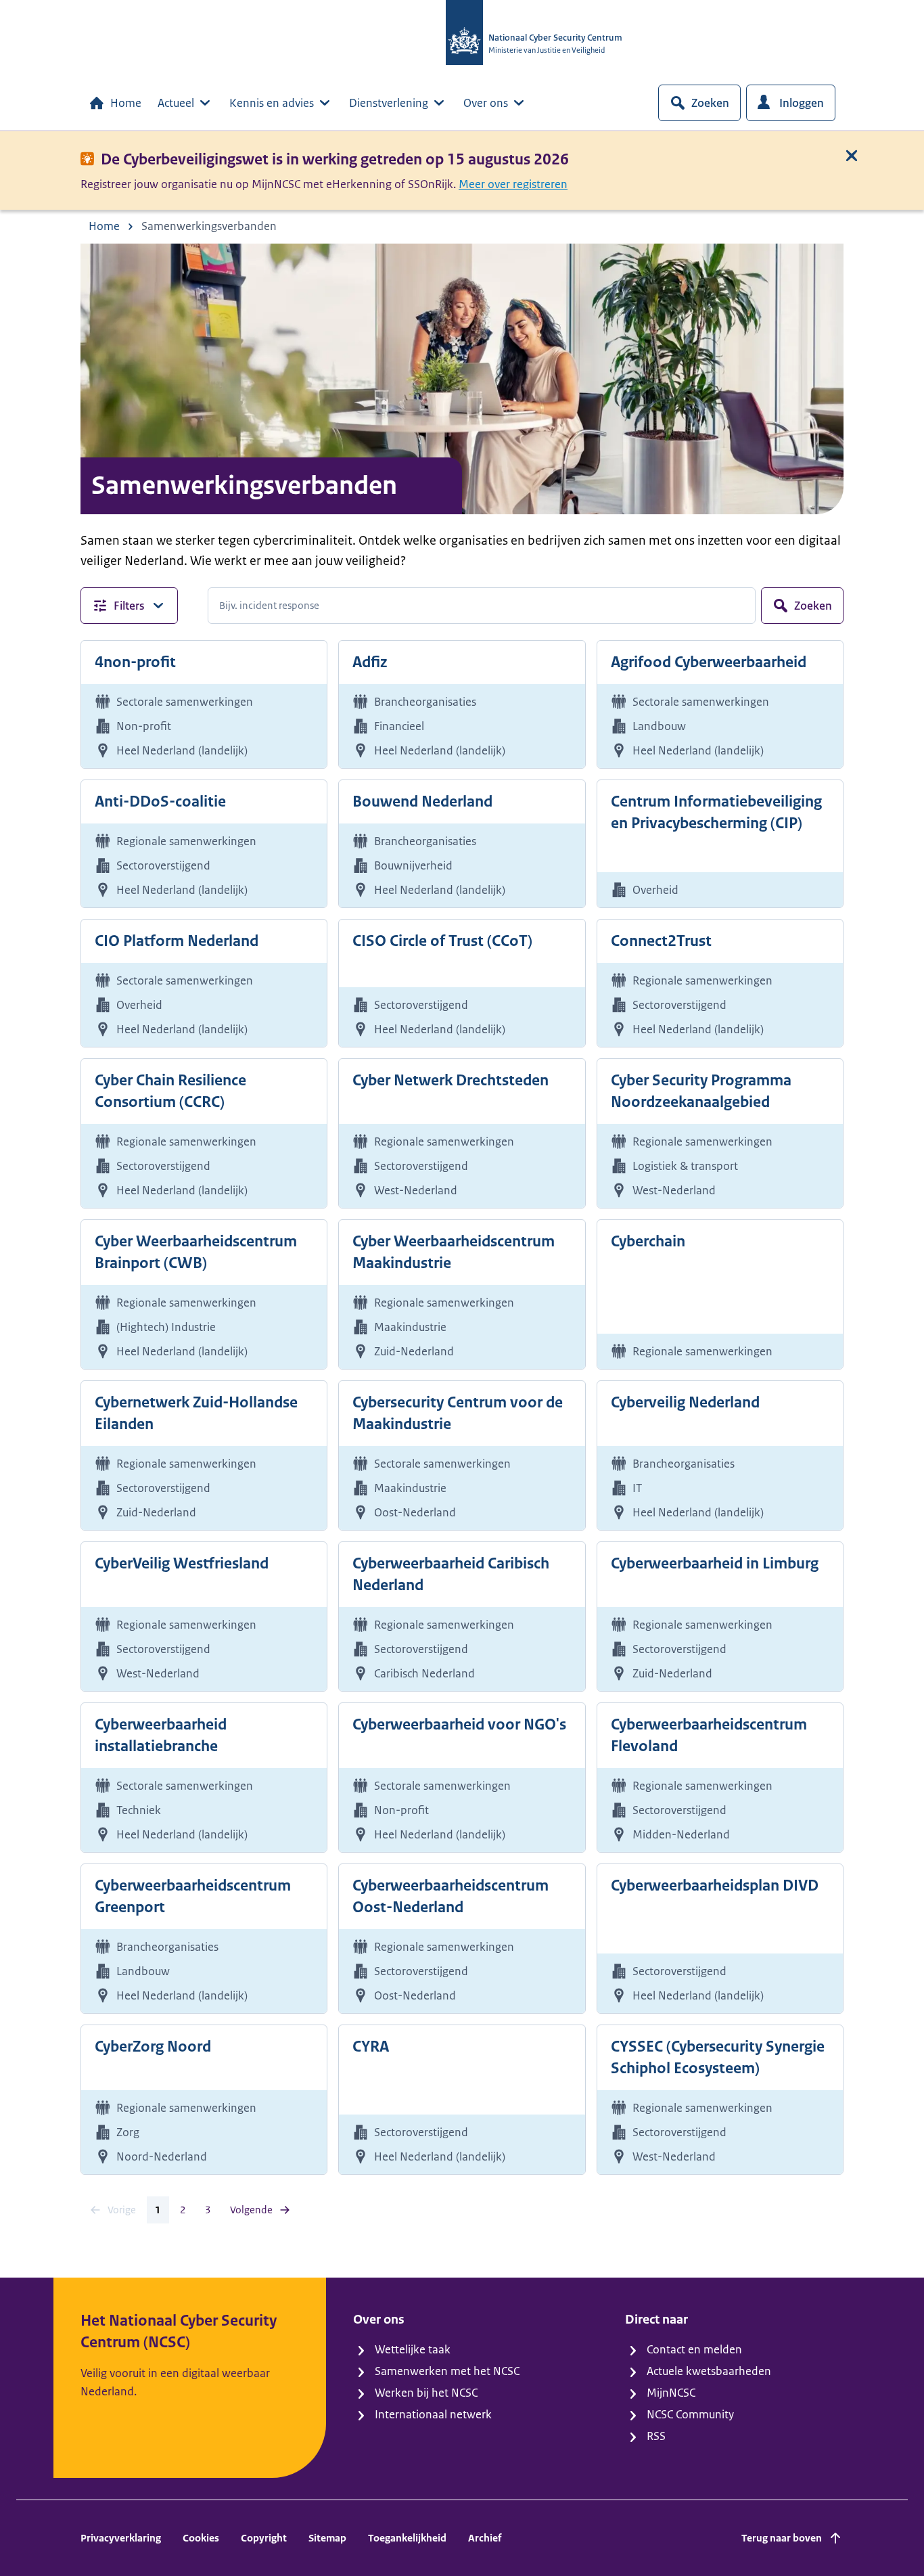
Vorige (122, 2210)
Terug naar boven (782, 2538)
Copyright (264, 2538)
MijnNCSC (671, 2393)
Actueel (176, 103)
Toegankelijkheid (407, 2538)
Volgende (251, 2210)
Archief (485, 2538)
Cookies (201, 2538)
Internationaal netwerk (433, 2414)
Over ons (486, 103)
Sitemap (327, 2538)
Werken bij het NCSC (426, 2393)
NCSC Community (690, 2414)
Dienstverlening (389, 103)
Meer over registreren (513, 184)
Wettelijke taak (413, 2349)
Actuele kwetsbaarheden (709, 2371)
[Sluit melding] (852, 156)
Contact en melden (694, 2349)
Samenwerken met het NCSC (447, 2371)
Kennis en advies (272, 103)
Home (126, 103)
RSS (656, 2436)
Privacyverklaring (121, 2538)
